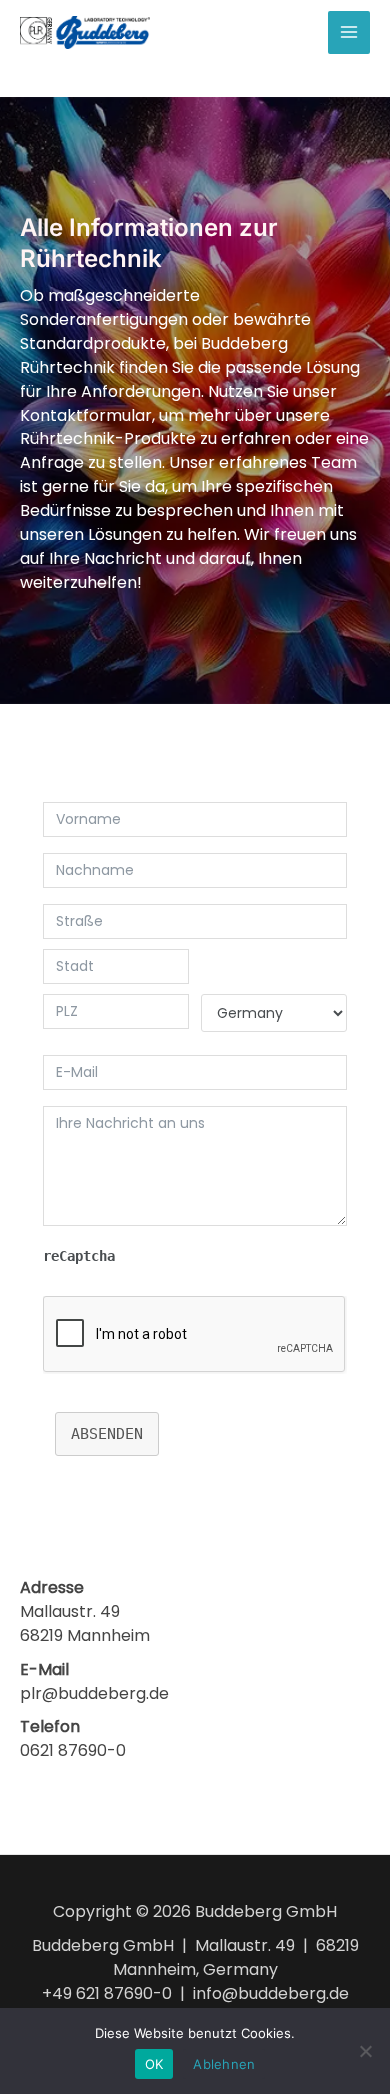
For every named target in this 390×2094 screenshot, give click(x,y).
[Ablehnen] (365, 2051)
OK (154, 2064)
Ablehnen (224, 2064)
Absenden (107, 1434)
